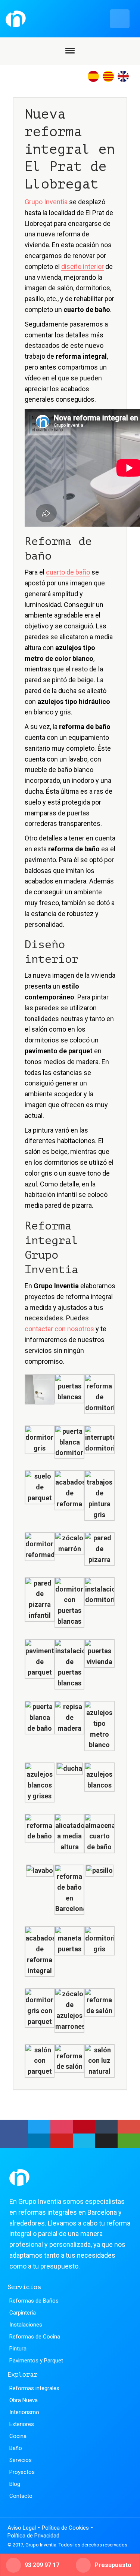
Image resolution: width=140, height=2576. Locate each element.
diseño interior (83, 267)
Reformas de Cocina (35, 2337)
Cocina (18, 2436)
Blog (15, 2484)
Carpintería (23, 2313)
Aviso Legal (22, 2528)
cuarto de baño (68, 572)
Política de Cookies (65, 2528)
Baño (16, 2448)
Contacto (21, 2496)
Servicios (21, 2460)
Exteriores (22, 2424)
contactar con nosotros (59, 1329)
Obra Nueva (24, 2400)
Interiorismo (24, 2412)
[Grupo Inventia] (68, 19)
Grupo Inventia (46, 202)
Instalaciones (26, 2325)
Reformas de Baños (34, 2301)
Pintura (18, 2349)
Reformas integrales (34, 2388)
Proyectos (22, 2472)
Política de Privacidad (33, 2536)
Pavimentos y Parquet (36, 2361)
